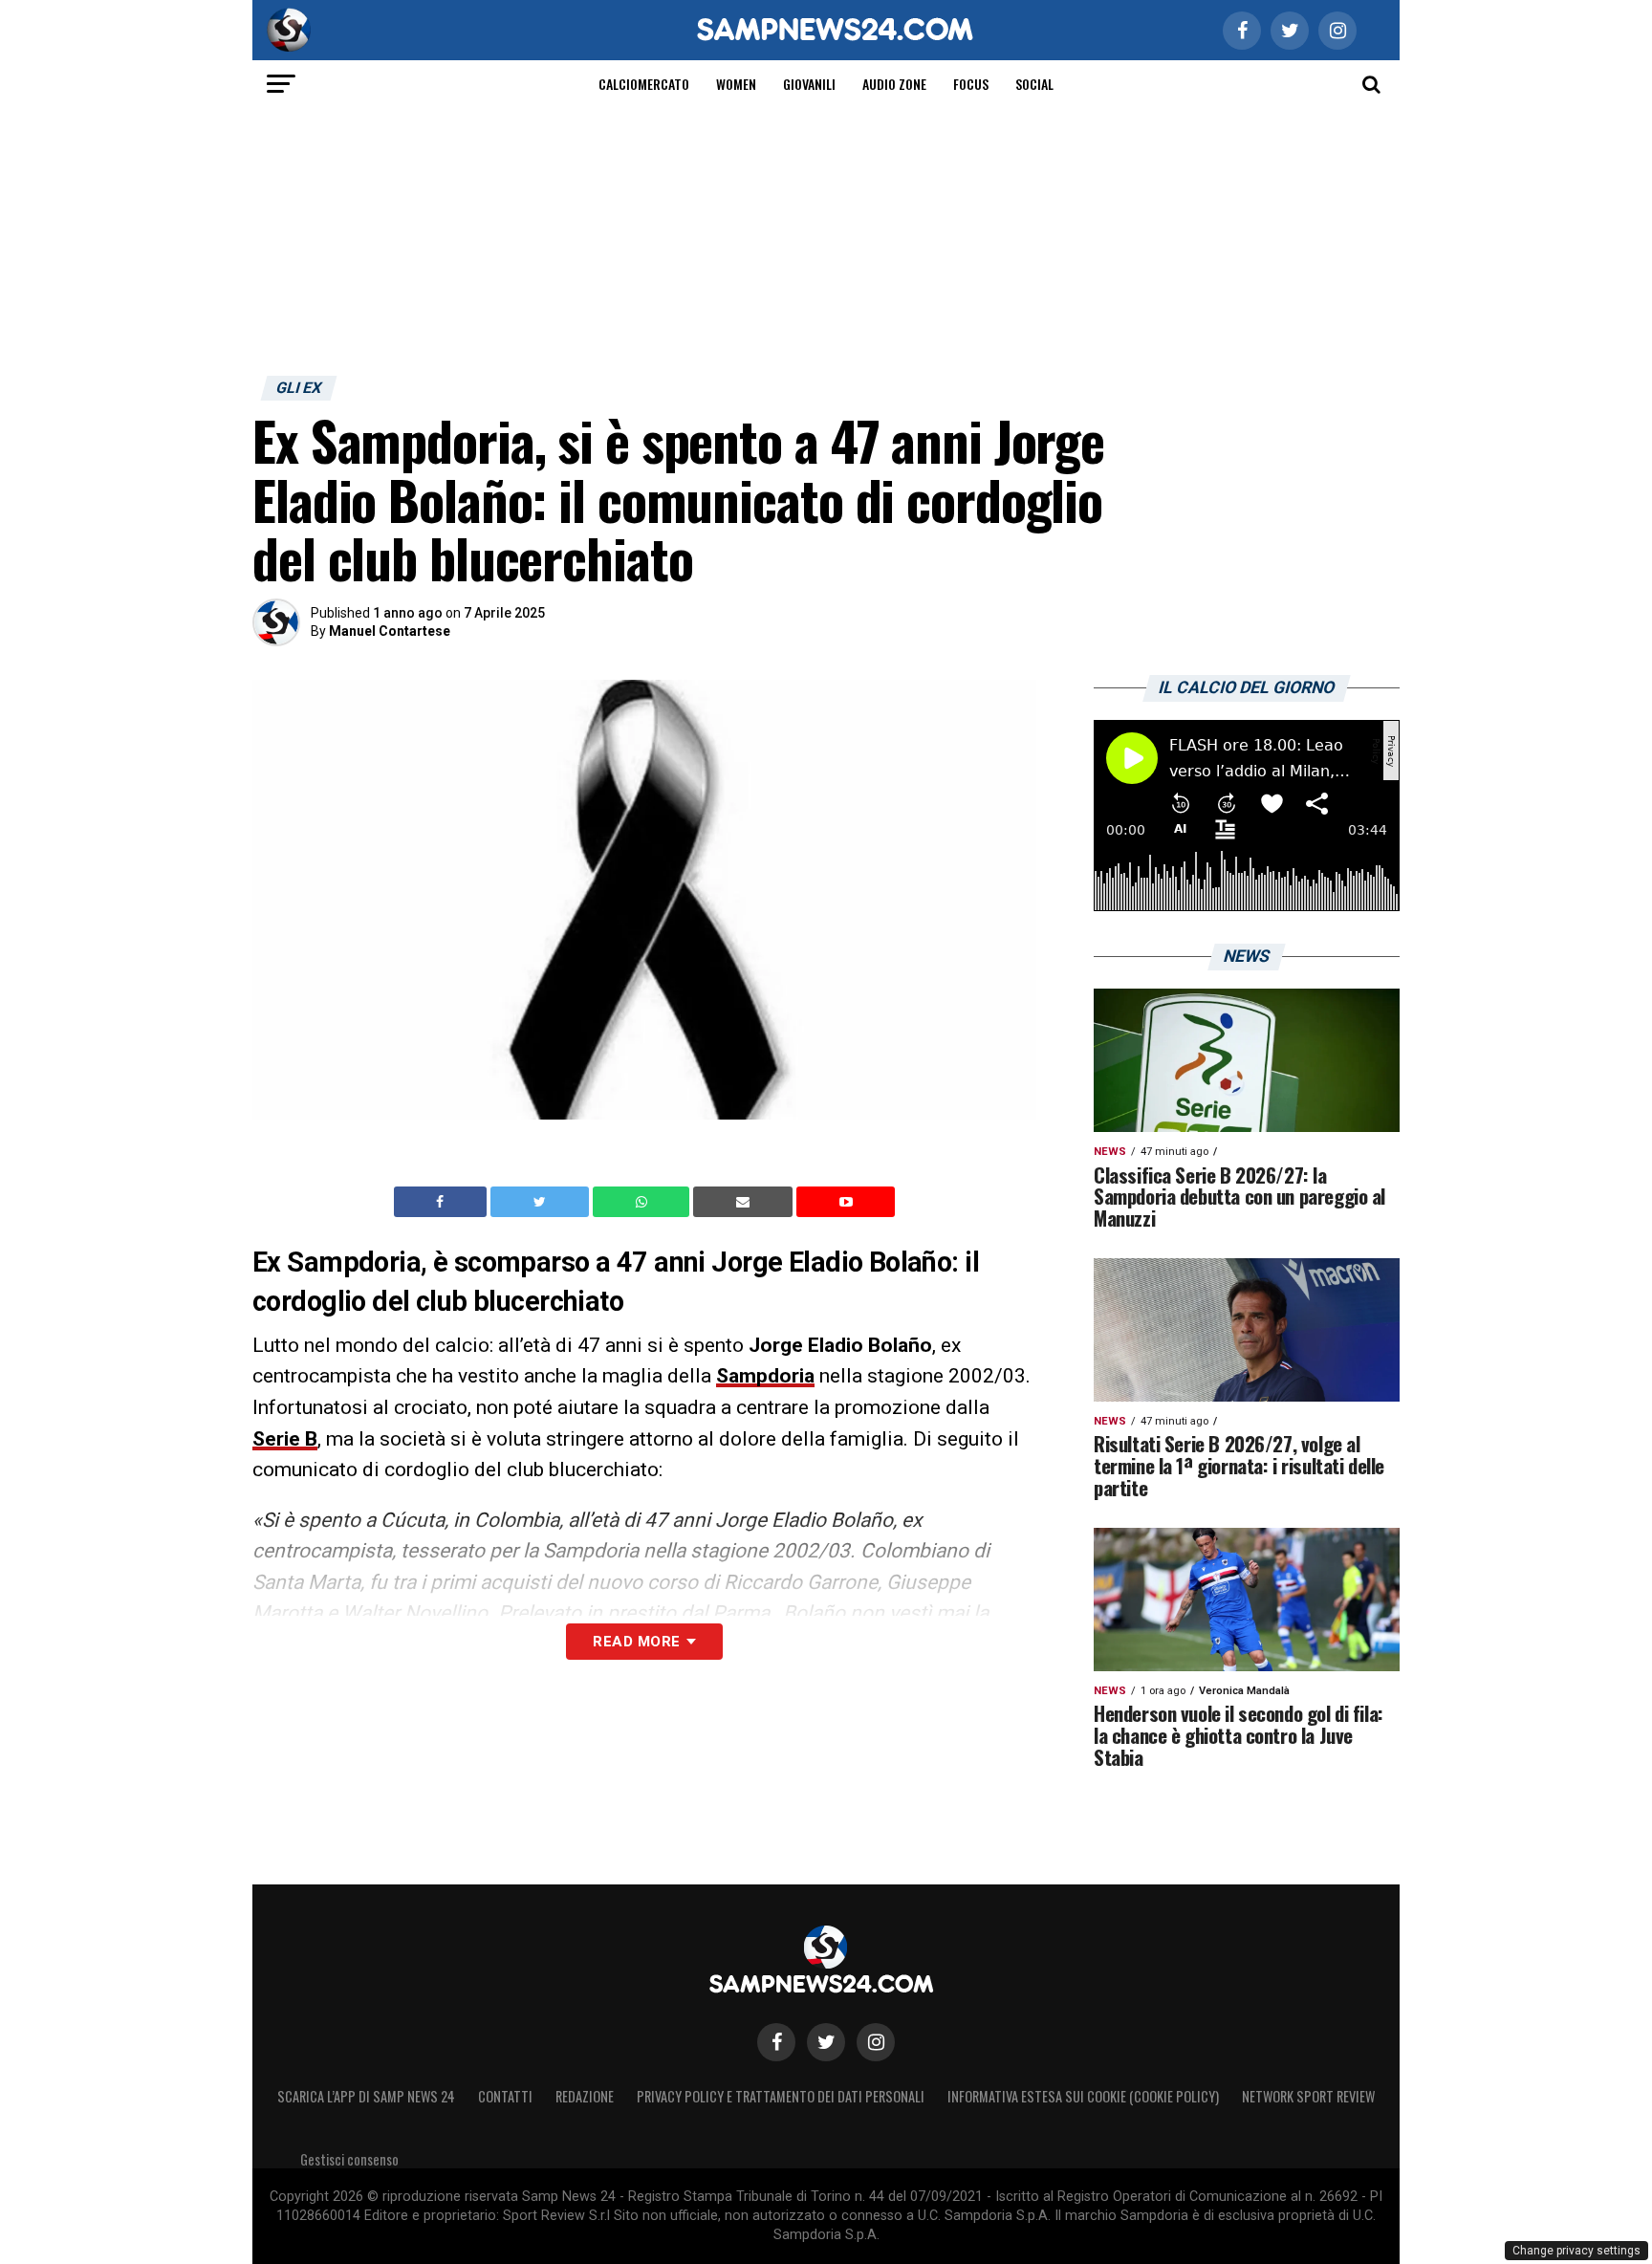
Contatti (505, 2096)
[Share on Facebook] (443, 1202)
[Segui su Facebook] (776, 2042)
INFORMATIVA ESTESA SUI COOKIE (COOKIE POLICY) (1083, 2096)
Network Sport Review (1308, 2096)
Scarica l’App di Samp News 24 (366, 2096)
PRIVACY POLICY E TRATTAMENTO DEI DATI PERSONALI (781, 2096)
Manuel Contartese (390, 631)
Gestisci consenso (349, 2159)
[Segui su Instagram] (876, 2042)
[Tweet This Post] (542, 1202)
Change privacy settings (1576, 2251)
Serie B (285, 1439)
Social (1034, 84)
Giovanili (809, 84)
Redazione (585, 2096)
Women (736, 84)
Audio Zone (894, 84)
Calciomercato (644, 84)
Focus (971, 84)
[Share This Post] (643, 1202)
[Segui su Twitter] (826, 2042)
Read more (636, 1642)
